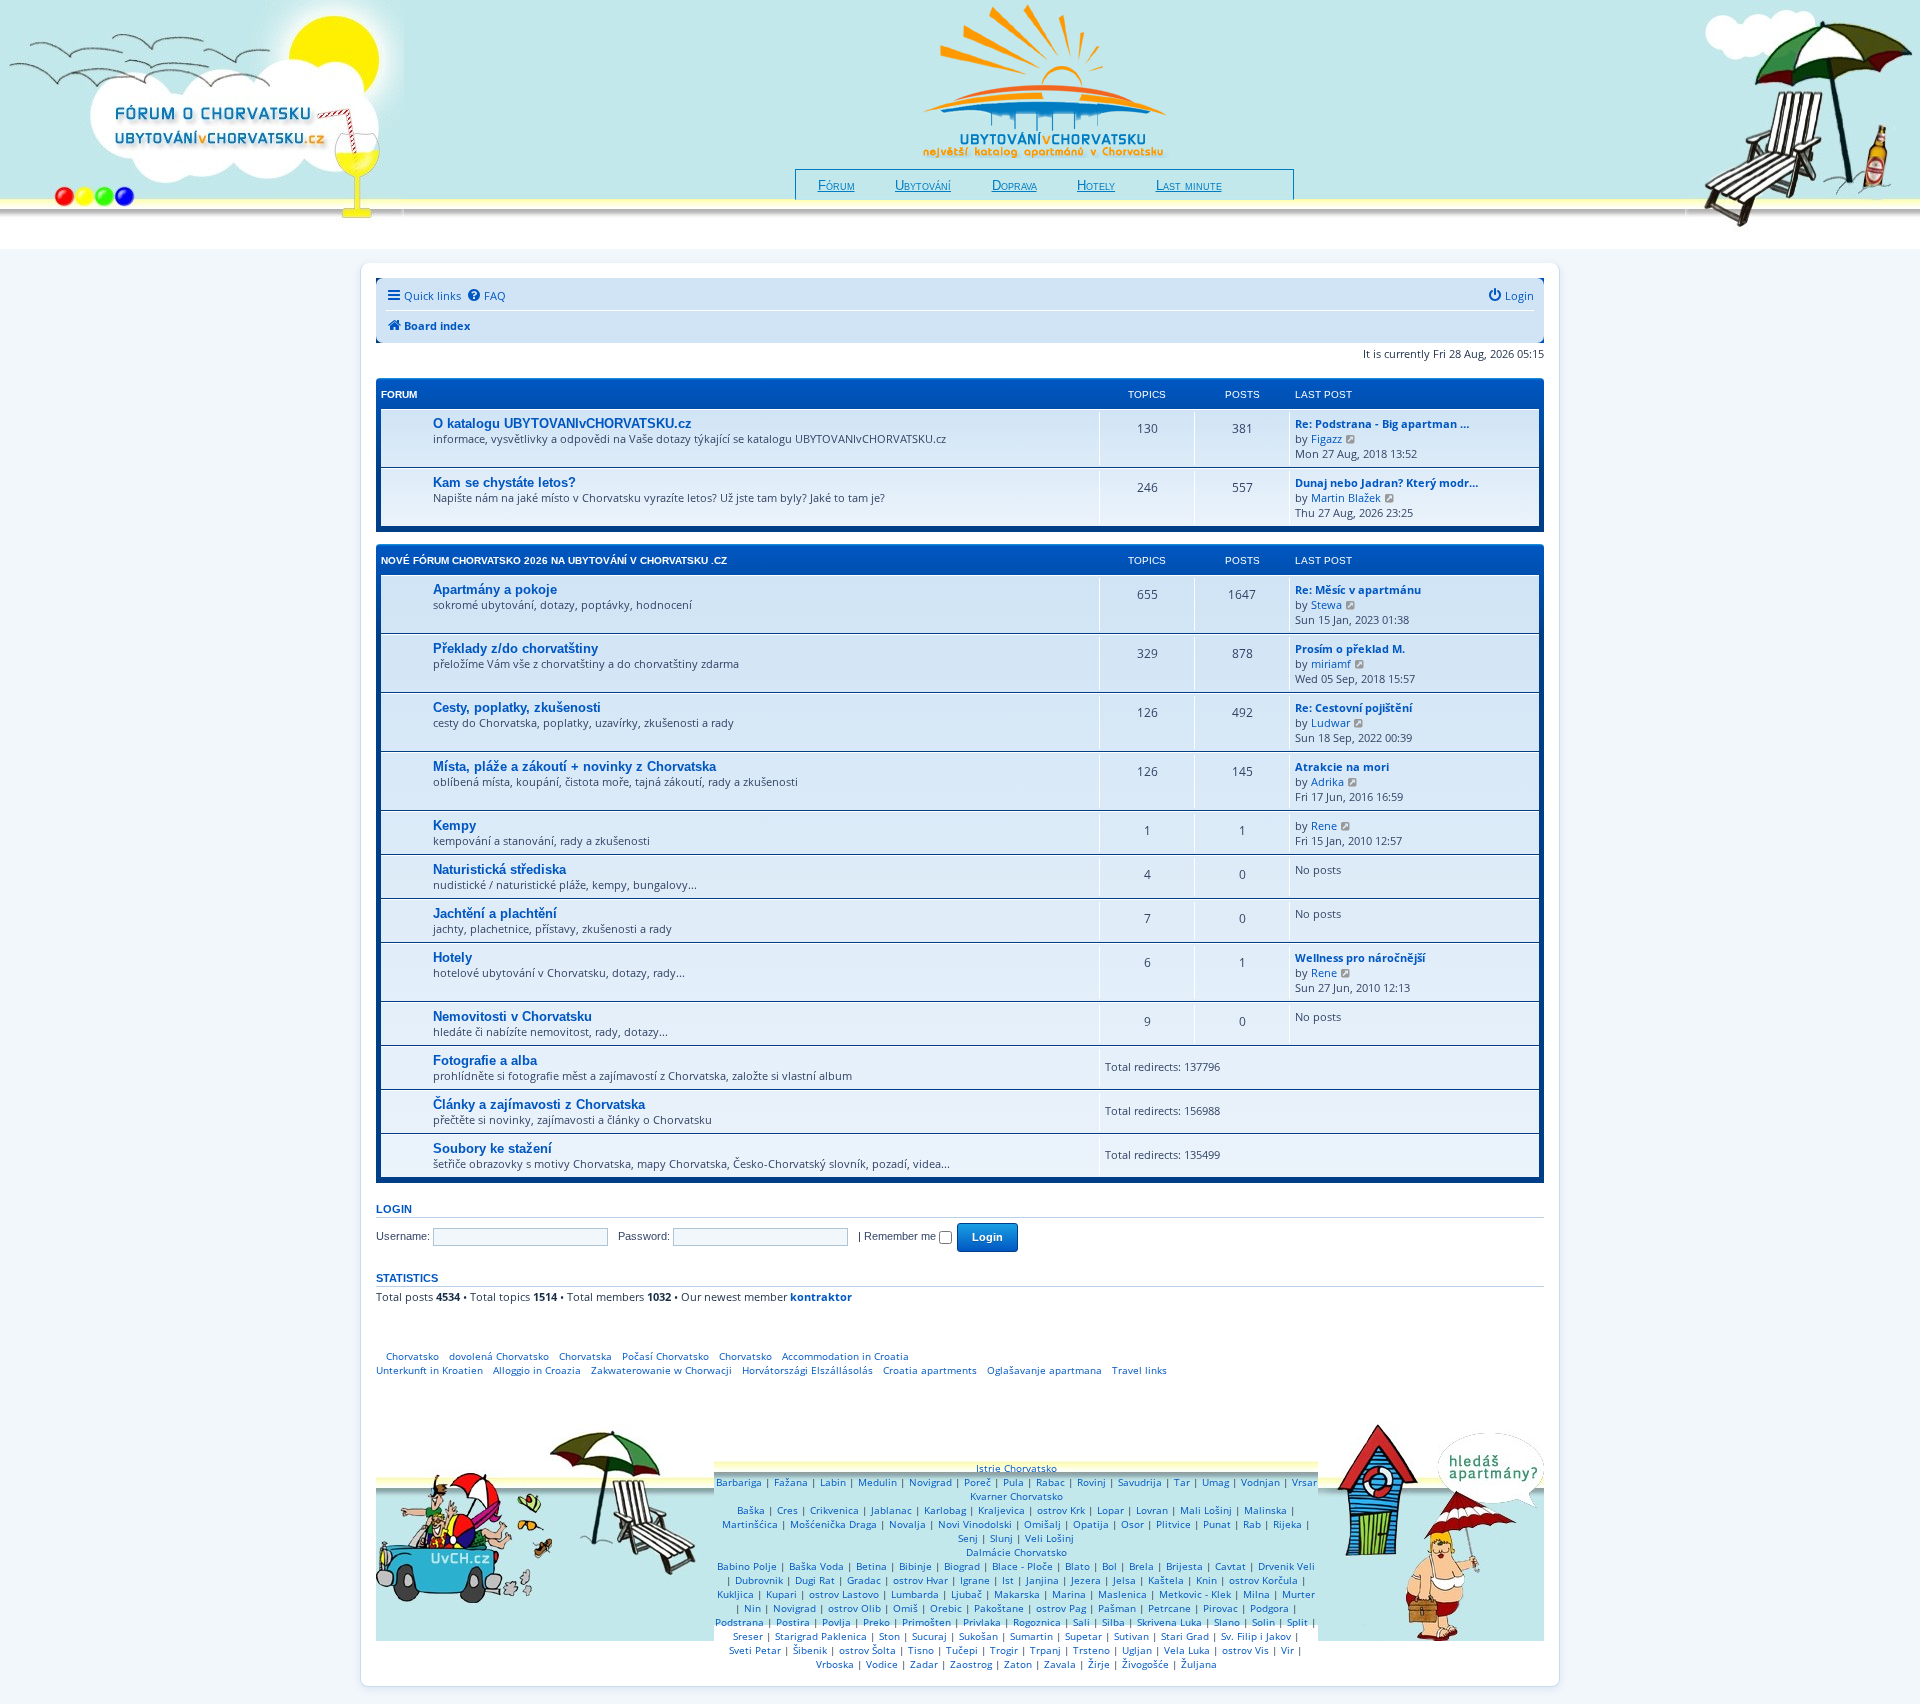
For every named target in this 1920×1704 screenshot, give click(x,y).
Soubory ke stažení (492, 1148)
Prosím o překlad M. (1350, 648)
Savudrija (1140, 1482)
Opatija (1091, 1524)
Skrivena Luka (1169, 1622)
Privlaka (982, 1622)
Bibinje (915, 1566)
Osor (1132, 1524)
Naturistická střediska (499, 869)
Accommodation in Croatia (845, 1356)
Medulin (877, 1482)
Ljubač (966, 1594)
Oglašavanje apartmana (1044, 1370)
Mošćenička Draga (833, 1524)
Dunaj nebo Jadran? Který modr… (1386, 482)
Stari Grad (1185, 1636)
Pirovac (1220, 1608)
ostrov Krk (1061, 1510)
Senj (968, 1538)
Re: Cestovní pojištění (1353, 707)
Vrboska (835, 1664)
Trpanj (1045, 1650)
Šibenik (810, 1650)
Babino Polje (747, 1566)
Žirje (1099, 1664)
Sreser (748, 1636)
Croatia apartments (930, 1370)
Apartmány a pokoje (495, 589)
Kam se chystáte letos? (504, 482)
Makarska (1017, 1594)
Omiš (905, 1608)
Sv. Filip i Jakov (1256, 1636)
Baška (751, 1510)
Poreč (977, 1482)
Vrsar (1304, 1482)
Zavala (1060, 1664)
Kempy (454, 825)
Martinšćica (750, 1524)
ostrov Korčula (1263, 1580)
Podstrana (739, 1622)
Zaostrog (971, 1664)
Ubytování (923, 186)
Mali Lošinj (1206, 1510)
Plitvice (1173, 1524)
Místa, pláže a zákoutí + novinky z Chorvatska (574, 766)
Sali (1081, 1622)
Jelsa (1124, 1580)
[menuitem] (486, 296)
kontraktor (821, 1297)
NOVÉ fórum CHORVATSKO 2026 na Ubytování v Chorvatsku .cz (554, 560)
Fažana (791, 1482)
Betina (871, 1566)
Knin (1206, 1580)
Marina (1069, 1594)
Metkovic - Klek (1195, 1594)
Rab (1252, 1524)
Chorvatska (585, 1356)
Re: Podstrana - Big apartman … (1382, 423)
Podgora (1269, 1608)
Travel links (1139, 1370)
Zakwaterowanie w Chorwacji (661, 1370)
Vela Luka (1187, 1650)
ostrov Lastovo (844, 1594)
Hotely (1096, 186)
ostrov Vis (1245, 1650)
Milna (1256, 1594)
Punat (1217, 1524)
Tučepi (962, 1650)
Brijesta (1184, 1566)
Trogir (1004, 1650)
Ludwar (1330, 722)
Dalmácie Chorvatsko (1016, 1552)
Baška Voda (816, 1566)
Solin (1263, 1622)
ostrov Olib (854, 1608)
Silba (1113, 1622)
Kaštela (1166, 1580)
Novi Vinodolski (975, 1524)
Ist (1008, 1580)
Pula (1013, 1482)
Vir (1287, 1650)
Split (1297, 1622)
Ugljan (1137, 1650)
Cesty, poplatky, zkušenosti (517, 707)
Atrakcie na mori (1342, 766)
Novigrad (930, 1482)
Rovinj (1091, 1482)
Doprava (1014, 186)
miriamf (1331, 663)
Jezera (1086, 1580)
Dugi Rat (815, 1580)
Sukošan (978, 1636)
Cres (787, 1510)
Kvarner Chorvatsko (1016, 1496)
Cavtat (1230, 1566)
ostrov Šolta (867, 1650)
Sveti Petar (755, 1650)
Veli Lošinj (1049, 1538)
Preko (876, 1622)
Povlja (836, 1622)
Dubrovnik (759, 1580)
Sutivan (1131, 1636)
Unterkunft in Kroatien (429, 1370)
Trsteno (1091, 1650)
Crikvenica (834, 1510)
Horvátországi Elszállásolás (807, 1370)
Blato (1077, 1566)
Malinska (1265, 1510)
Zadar (924, 1664)
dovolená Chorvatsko (499, 1356)
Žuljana (1199, 1664)
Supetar (1083, 1636)
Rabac (1050, 1482)
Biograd (962, 1566)
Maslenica (1122, 1594)
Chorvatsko (412, 1356)
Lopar (1110, 1510)
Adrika (1327, 781)
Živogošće (1145, 1664)
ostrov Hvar (920, 1580)
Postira (793, 1622)
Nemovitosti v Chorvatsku (512, 1016)
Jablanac (891, 1510)
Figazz (1326, 438)
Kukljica (735, 1594)
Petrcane (1169, 1608)
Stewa (1326, 604)
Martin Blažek (1346, 497)
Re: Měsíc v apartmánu (1358, 589)
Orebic (946, 1608)
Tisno (921, 1650)
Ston (889, 1636)
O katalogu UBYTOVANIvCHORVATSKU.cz (562, 423)
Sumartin (1031, 1636)
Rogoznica (1037, 1622)
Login (394, 1209)
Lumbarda (915, 1594)
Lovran (1152, 1510)
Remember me (901, 1236)
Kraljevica (1001, 1510)
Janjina (1042, 1580)
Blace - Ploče (1022, 1566)
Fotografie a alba (485, 1060)
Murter (1298, 1594)
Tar (1182, 1482)
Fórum (836, 186)
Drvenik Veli (1286, 1566)
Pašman (1117, 1608)
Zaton (1018, 1664)
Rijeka (1287, 1524)
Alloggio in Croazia (537, 1370)
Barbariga (739, 1482)
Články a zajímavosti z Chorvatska (539, 1104)
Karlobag (945, 1510)
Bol (1109, 1566)
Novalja (907, 1524)
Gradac (864, 1580)
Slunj (1001, 1538)
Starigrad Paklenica (821, 1636)
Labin (833, 1482)
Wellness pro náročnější (1360, 957)
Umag (1215, 1482)
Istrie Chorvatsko (1016, 1468)
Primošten (926, 1622)
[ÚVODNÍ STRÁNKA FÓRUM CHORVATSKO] (202, 124)
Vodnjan (1260, 1482)
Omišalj (1042, 1524)
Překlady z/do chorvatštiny (515, 648)
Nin (752, 1608)
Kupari (781, 1594)
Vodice (882, 1664)
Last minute (1189, 186)
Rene (1324, 825)
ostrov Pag (1061, 1608)
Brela (1141, 1566)
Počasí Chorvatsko (665, 1356)
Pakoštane (999, 1608)
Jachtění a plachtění (495, 913)
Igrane (975, 1580)
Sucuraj (929, 1636)
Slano (1227, 1622)
